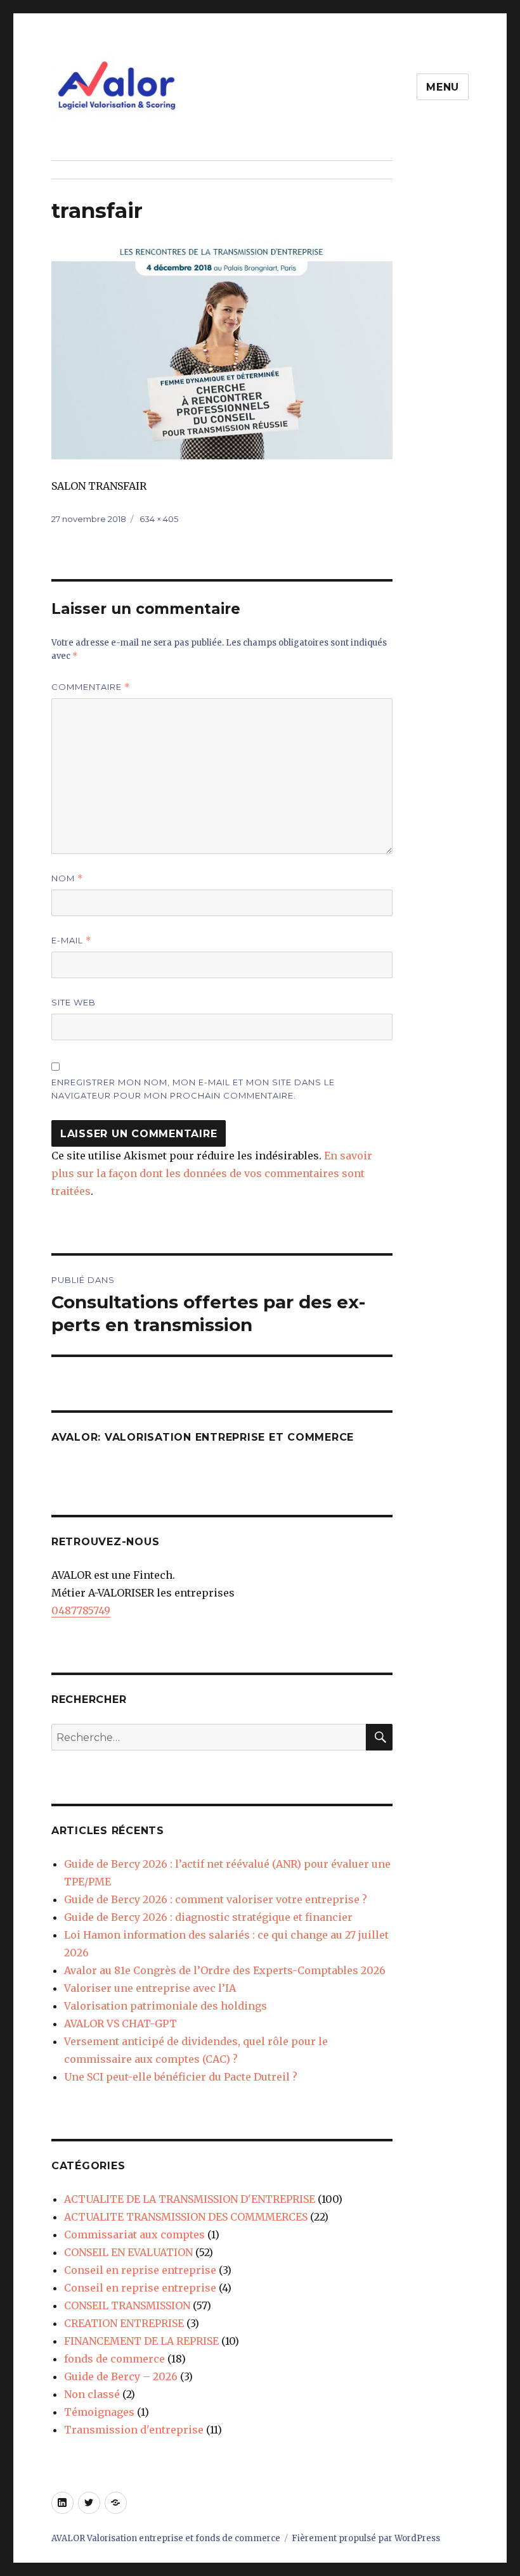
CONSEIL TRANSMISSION (127, 2305)
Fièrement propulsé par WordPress (366, 2538)
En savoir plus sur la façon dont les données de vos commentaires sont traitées (212, 1173)
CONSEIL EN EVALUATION (128, 2252)
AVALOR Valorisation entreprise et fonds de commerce (166, 2538)
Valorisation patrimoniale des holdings (166, 2006)
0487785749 (81, 1610)
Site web (74, 1002)
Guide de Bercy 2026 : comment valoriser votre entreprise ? (216, 1899)
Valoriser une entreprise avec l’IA (150, 1988)
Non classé (92, 2394)
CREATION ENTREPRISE (124, 2323)
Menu (443, 87)
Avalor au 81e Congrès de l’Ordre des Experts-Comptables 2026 (225, 1970)
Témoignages (99, 2412)
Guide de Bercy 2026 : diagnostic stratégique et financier (208, 1917)
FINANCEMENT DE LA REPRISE (141, 2341)
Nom (67, 878)
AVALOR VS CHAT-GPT (120, 2024)
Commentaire (91, 687)
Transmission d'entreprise (134, 2430)
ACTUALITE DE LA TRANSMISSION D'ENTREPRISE (190, 2199)
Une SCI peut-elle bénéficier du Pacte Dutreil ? (181, 2077)
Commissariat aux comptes (134, 2235)
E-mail (71, 940)
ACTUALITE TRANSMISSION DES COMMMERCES (186, 2217)
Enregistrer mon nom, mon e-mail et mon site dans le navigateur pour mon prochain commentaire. (193, 1089)
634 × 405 (159, 519)
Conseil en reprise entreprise (140, 2270)
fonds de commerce (114, 2359)
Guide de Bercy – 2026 (121, 2376)
